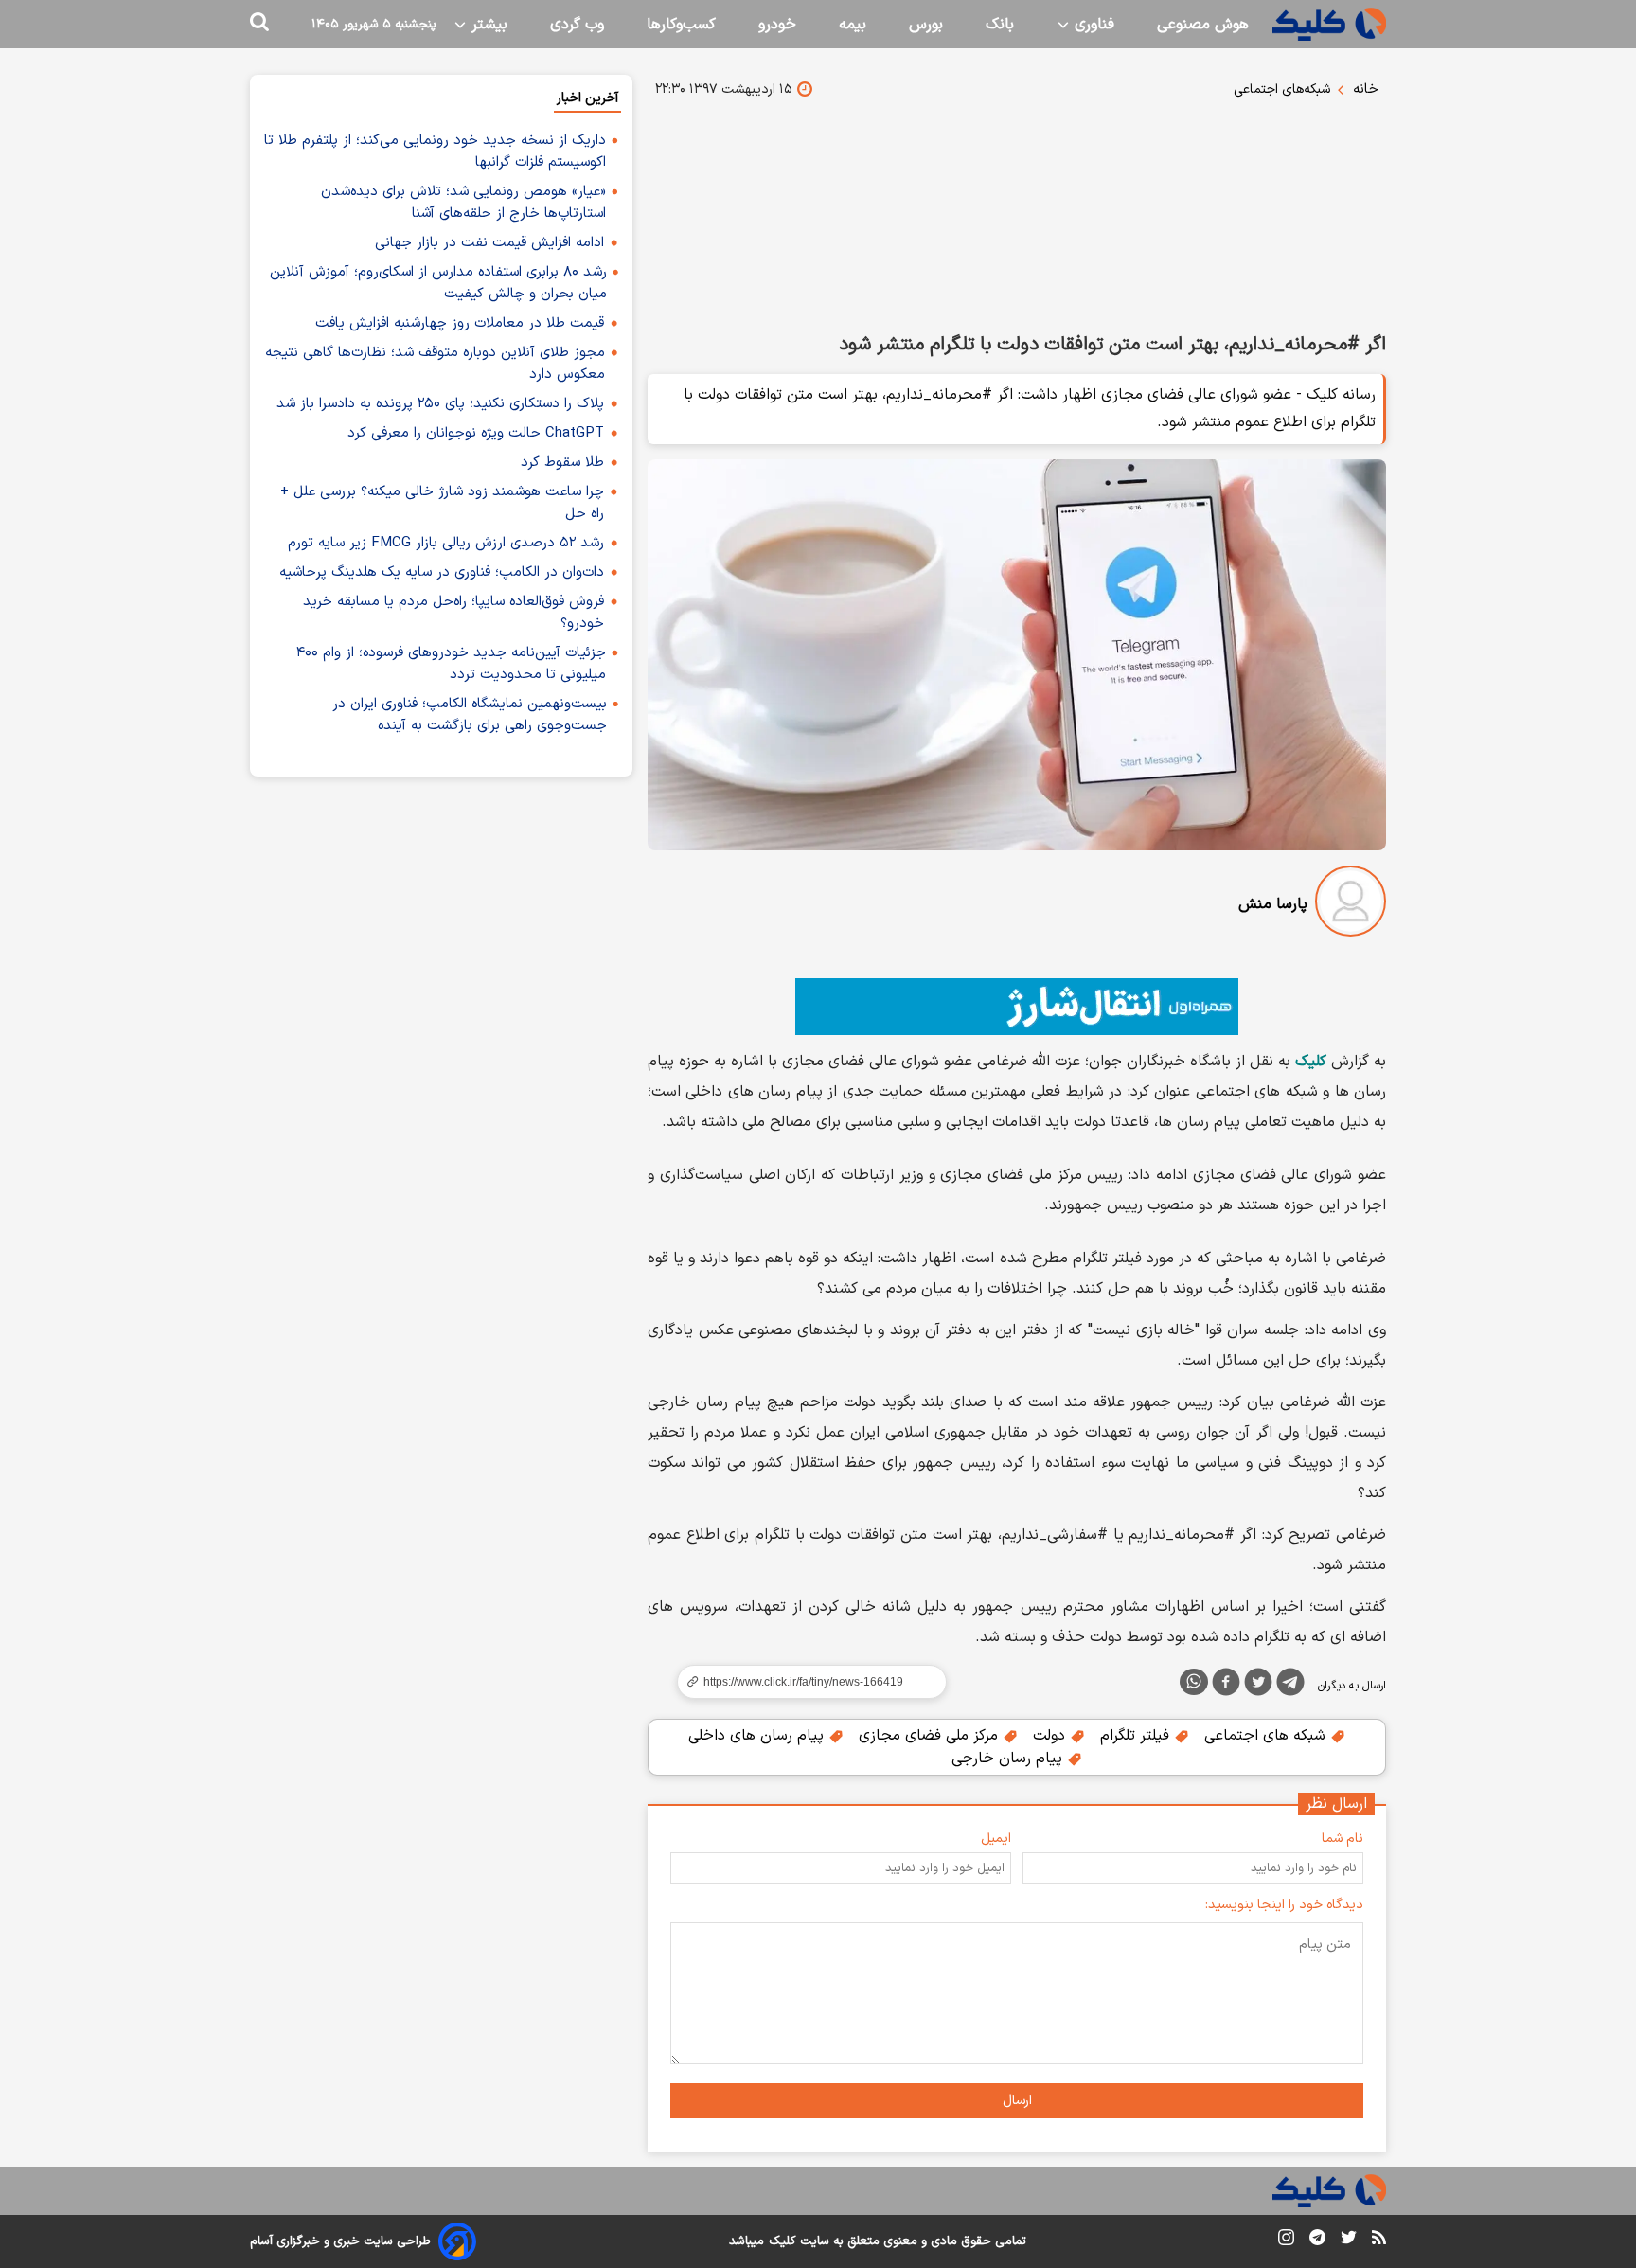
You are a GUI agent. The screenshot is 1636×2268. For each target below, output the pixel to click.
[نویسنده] (1351, 905)
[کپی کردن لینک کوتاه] (804, 1682)
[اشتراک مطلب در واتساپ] (1194, 1682)
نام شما (1343, 1839)
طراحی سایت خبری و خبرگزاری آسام (340, 2241)
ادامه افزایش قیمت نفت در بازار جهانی (489, 243)
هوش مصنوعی (1203, 25)
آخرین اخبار (587, 98)
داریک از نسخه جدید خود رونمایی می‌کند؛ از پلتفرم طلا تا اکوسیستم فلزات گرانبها (435, 152)
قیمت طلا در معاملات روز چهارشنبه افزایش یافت (460, 323)
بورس (926, 25)
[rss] (1379, 2241)
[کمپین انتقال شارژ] (1017, 1007)
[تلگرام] (1290, 1686)
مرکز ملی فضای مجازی (931, 1736)
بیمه (853, 25)
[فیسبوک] (1226, 1686)
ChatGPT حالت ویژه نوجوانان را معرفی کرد (476, 433)
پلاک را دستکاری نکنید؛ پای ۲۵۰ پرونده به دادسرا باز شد (440, 404)
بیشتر (487, 25)
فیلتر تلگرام (1137, 1736)
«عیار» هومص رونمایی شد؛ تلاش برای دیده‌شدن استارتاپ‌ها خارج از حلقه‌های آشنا (463, 203)
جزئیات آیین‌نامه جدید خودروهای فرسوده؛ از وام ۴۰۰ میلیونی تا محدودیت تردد (451, 664)
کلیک (782, 2241)
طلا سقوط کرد (562, 463)
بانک (1000, 25)
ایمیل (996, 1839)
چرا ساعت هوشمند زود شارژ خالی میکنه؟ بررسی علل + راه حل (442, 503)
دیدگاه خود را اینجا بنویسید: (1284, 1905)
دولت (1051, 1736)
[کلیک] (1329, 24)
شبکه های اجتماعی (1267, 1736)
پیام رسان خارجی (1009, 1759)
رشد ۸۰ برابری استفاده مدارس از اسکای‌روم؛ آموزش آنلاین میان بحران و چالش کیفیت (438, 283)
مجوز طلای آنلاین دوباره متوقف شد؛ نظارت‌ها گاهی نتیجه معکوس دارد (435, 364)
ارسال (1017, 2101)
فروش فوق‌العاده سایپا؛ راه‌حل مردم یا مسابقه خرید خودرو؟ (453, 613)
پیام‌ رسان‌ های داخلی (758, 1736)
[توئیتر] (1258, 1686)
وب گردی (577, 25)
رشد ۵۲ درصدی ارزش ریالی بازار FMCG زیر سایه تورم (446, 543)
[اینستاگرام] (1286, 2241)
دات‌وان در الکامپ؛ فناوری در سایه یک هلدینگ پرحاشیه (442, 572)
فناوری (1092, 25)
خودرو (777, 25)
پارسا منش (1273, 904)
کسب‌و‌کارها (681, 25)
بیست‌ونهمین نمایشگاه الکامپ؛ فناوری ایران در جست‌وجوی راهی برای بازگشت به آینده (470, 715)
